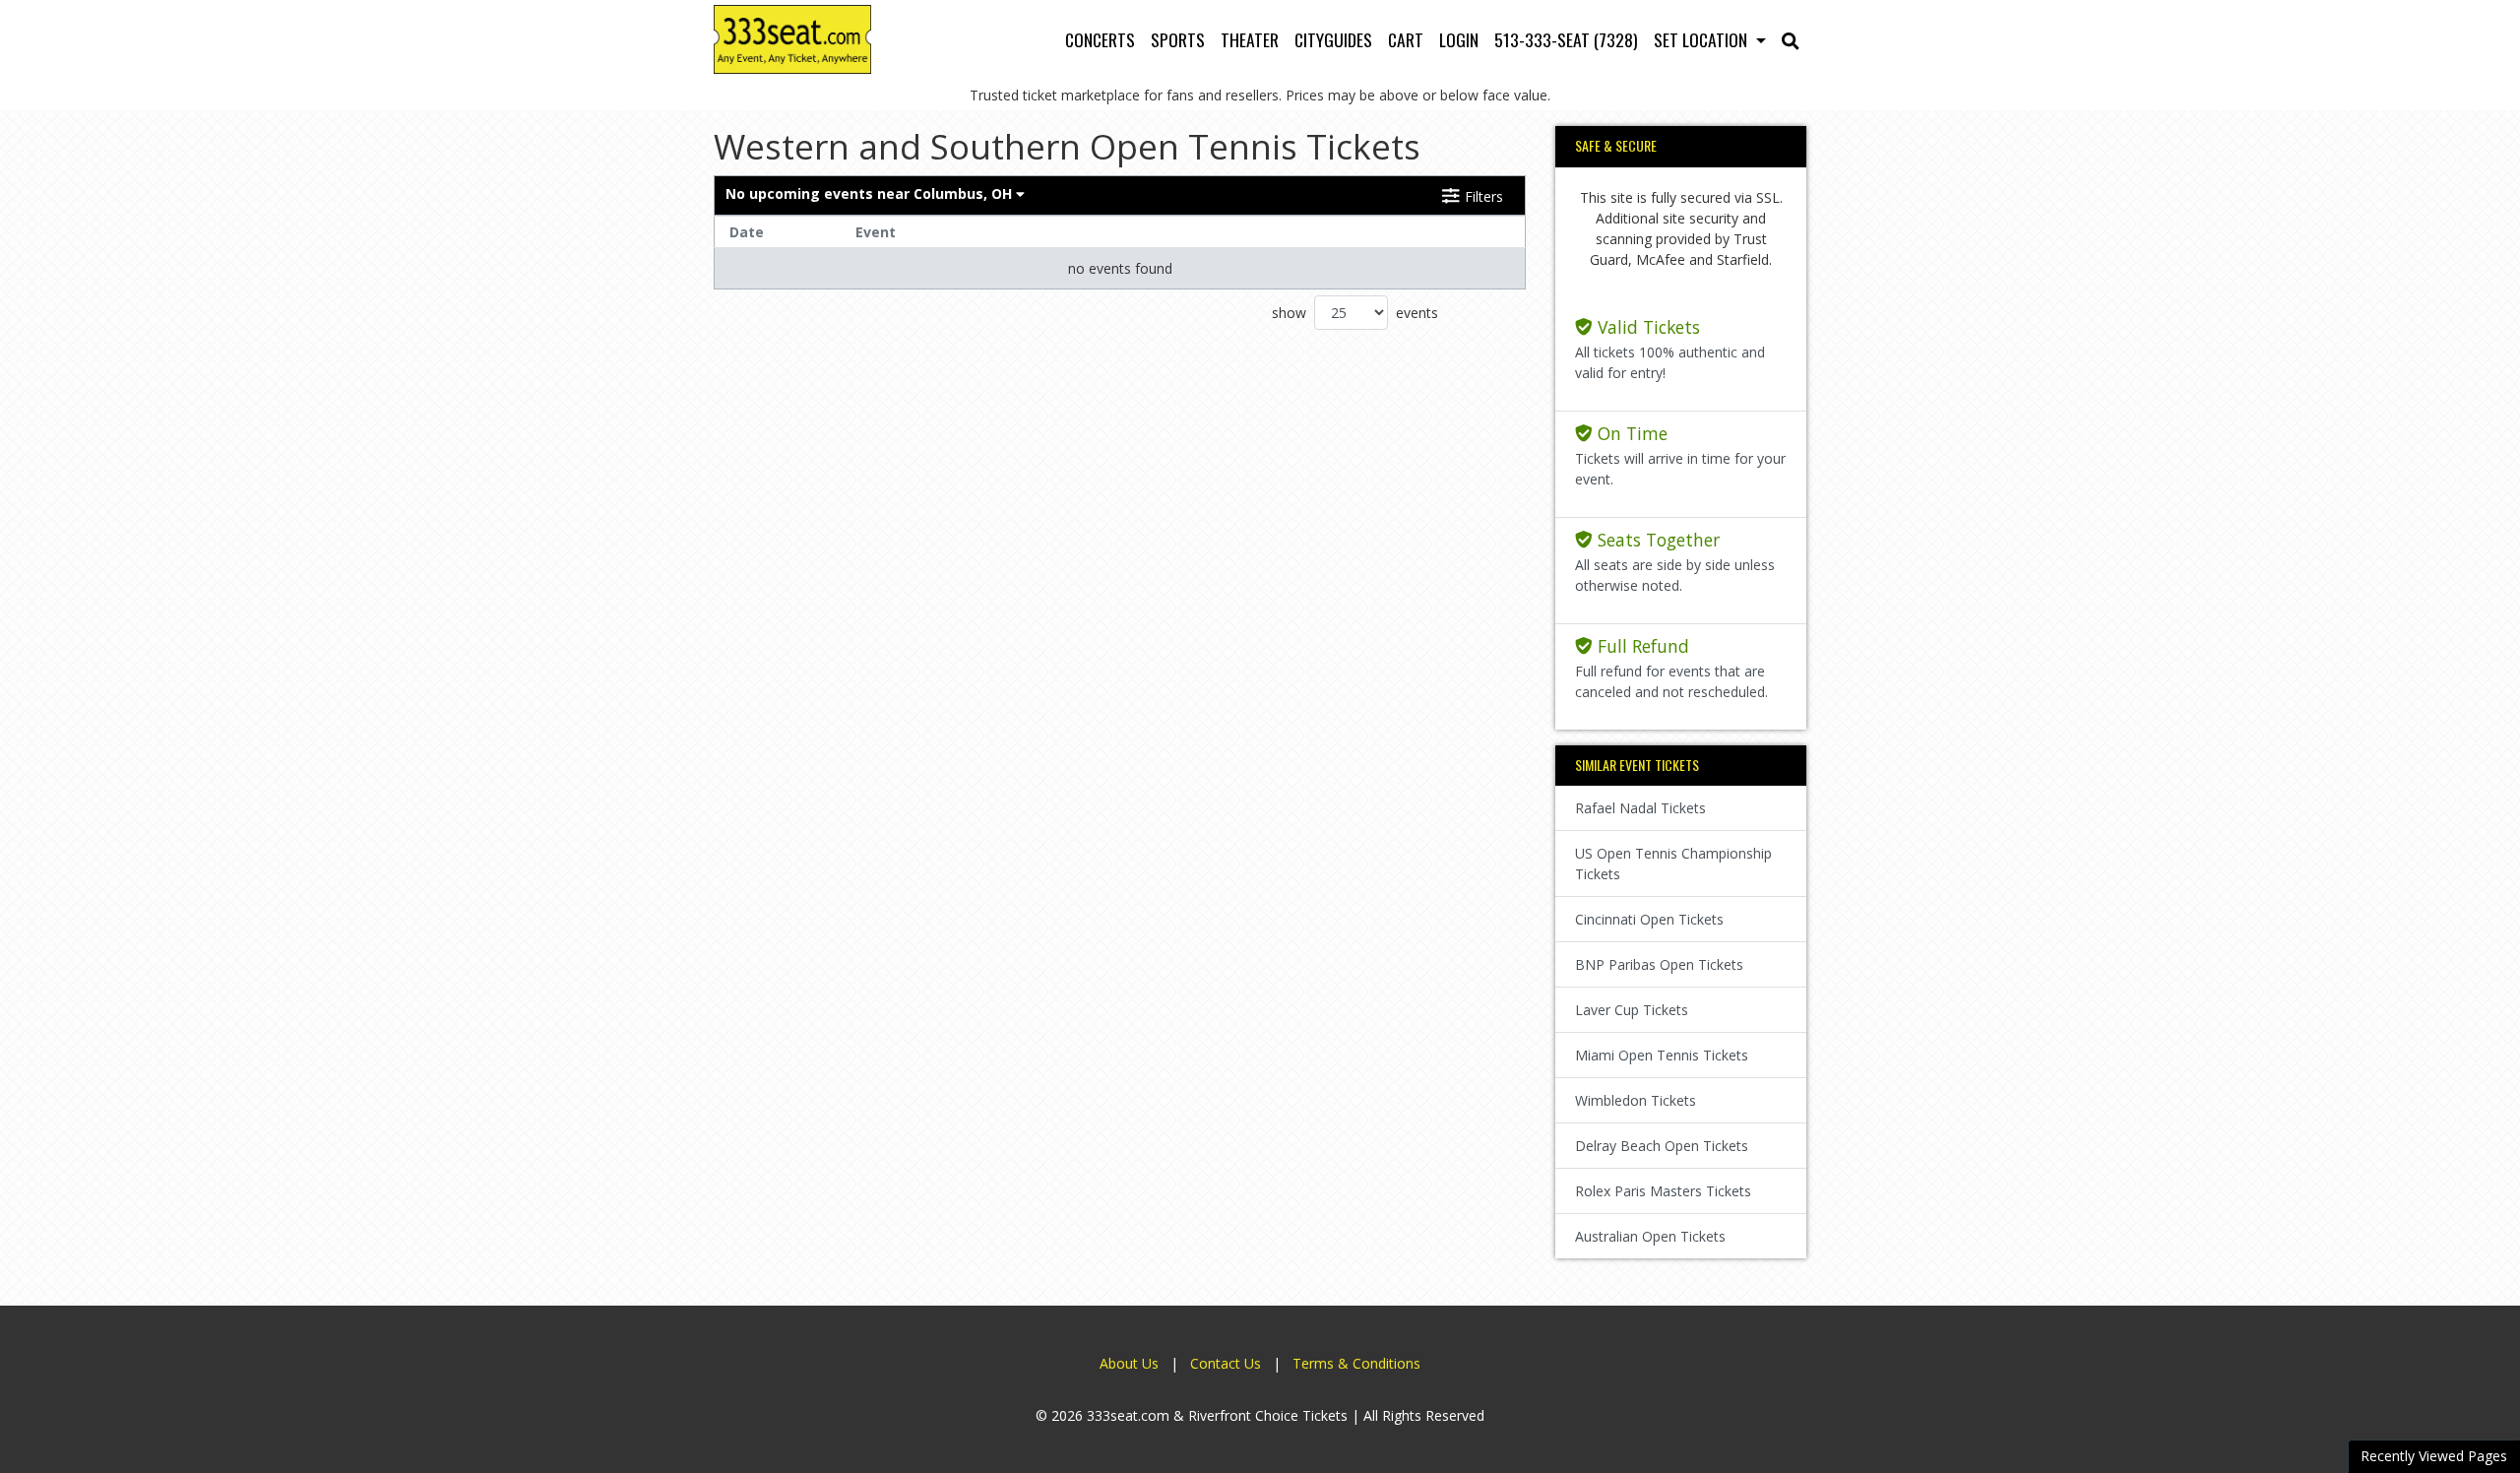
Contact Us (1226, 1363)
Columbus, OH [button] (871, 193)
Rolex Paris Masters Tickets (1663, 1191)
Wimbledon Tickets (1636, 1100)
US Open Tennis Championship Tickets (1673, 864)
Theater (1250, 39)
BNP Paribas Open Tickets (1659, 964)
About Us (1129, 1363)
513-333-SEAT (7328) (1566, 39)
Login (1459, 39)
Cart (1406, 39)
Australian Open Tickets (1650, 1236)
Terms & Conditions (1356, 1363)
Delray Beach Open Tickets (1662, 1146)
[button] (1791, 39)
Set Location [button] (1702, 39)
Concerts (1100, 39)
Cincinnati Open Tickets (1649, 919)
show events (1355, 313)
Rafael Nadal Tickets (1640, 808)
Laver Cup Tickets (1632, 1010)
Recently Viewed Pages (2434, 1456)
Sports (1178, 39)
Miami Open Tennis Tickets (1662, 1055)
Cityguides (1333, 39)
